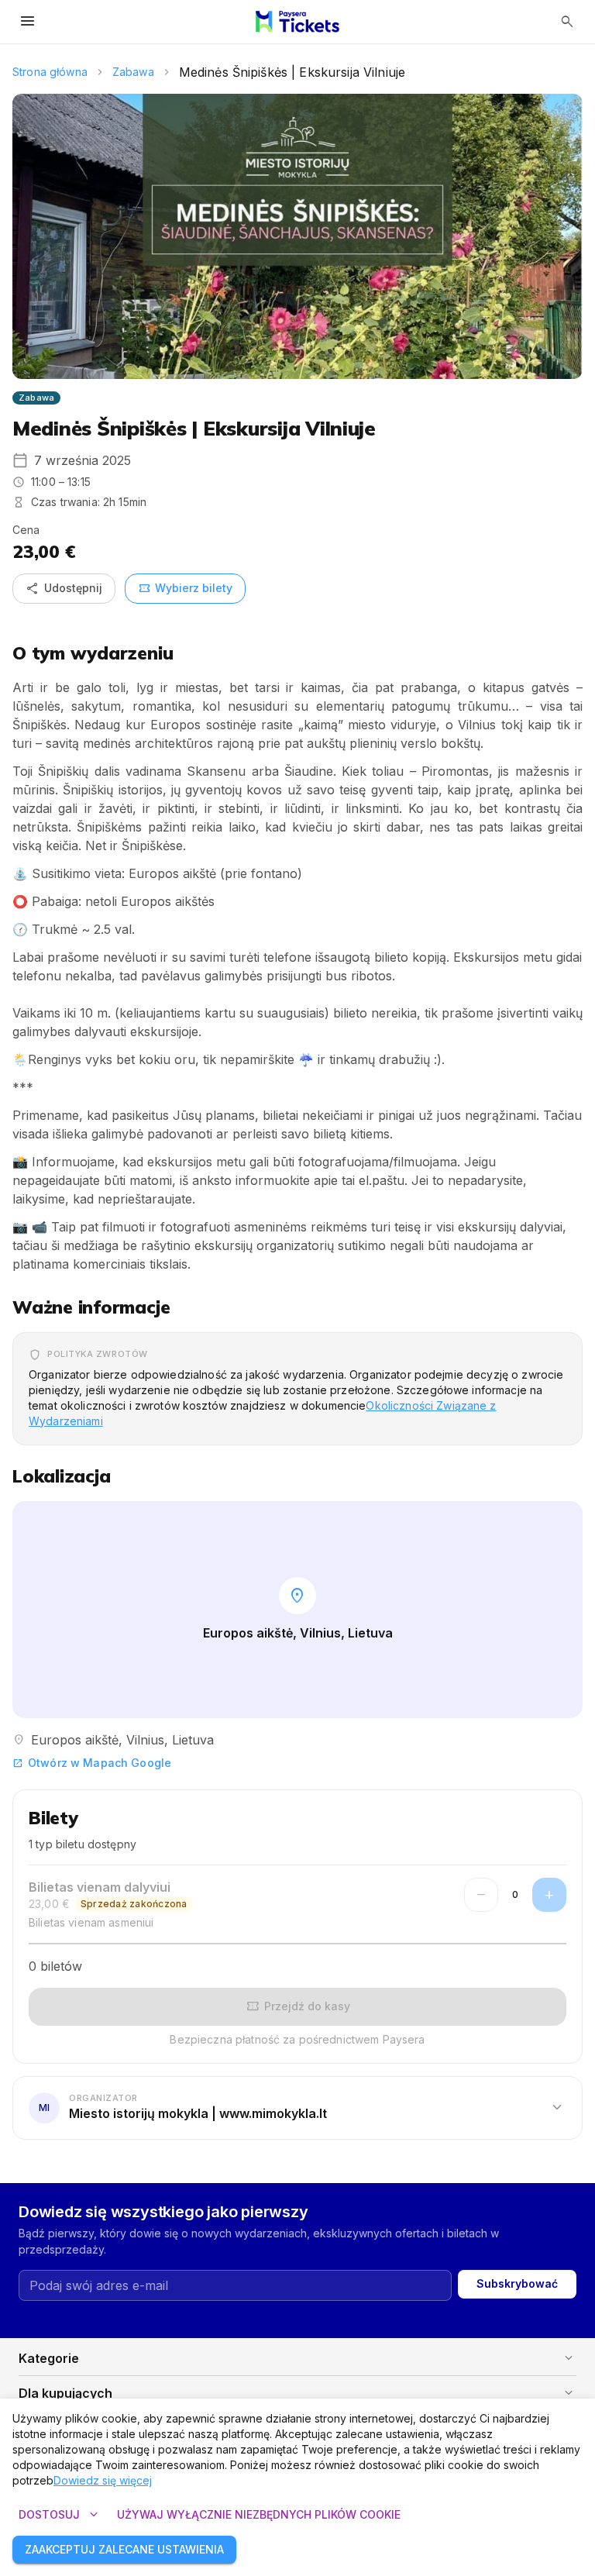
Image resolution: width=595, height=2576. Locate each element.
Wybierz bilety (185, 588)
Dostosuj (60, 2515)
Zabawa (133, 72)
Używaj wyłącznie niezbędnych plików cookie (259, 2514)
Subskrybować (517, 2283)
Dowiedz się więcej (103, 2480)
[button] (297, 2107)
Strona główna (50, 72)
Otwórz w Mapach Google (92, 1763)
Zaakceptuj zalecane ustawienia (124, 2549)
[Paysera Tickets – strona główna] (297, 22)
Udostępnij (64, 588)
